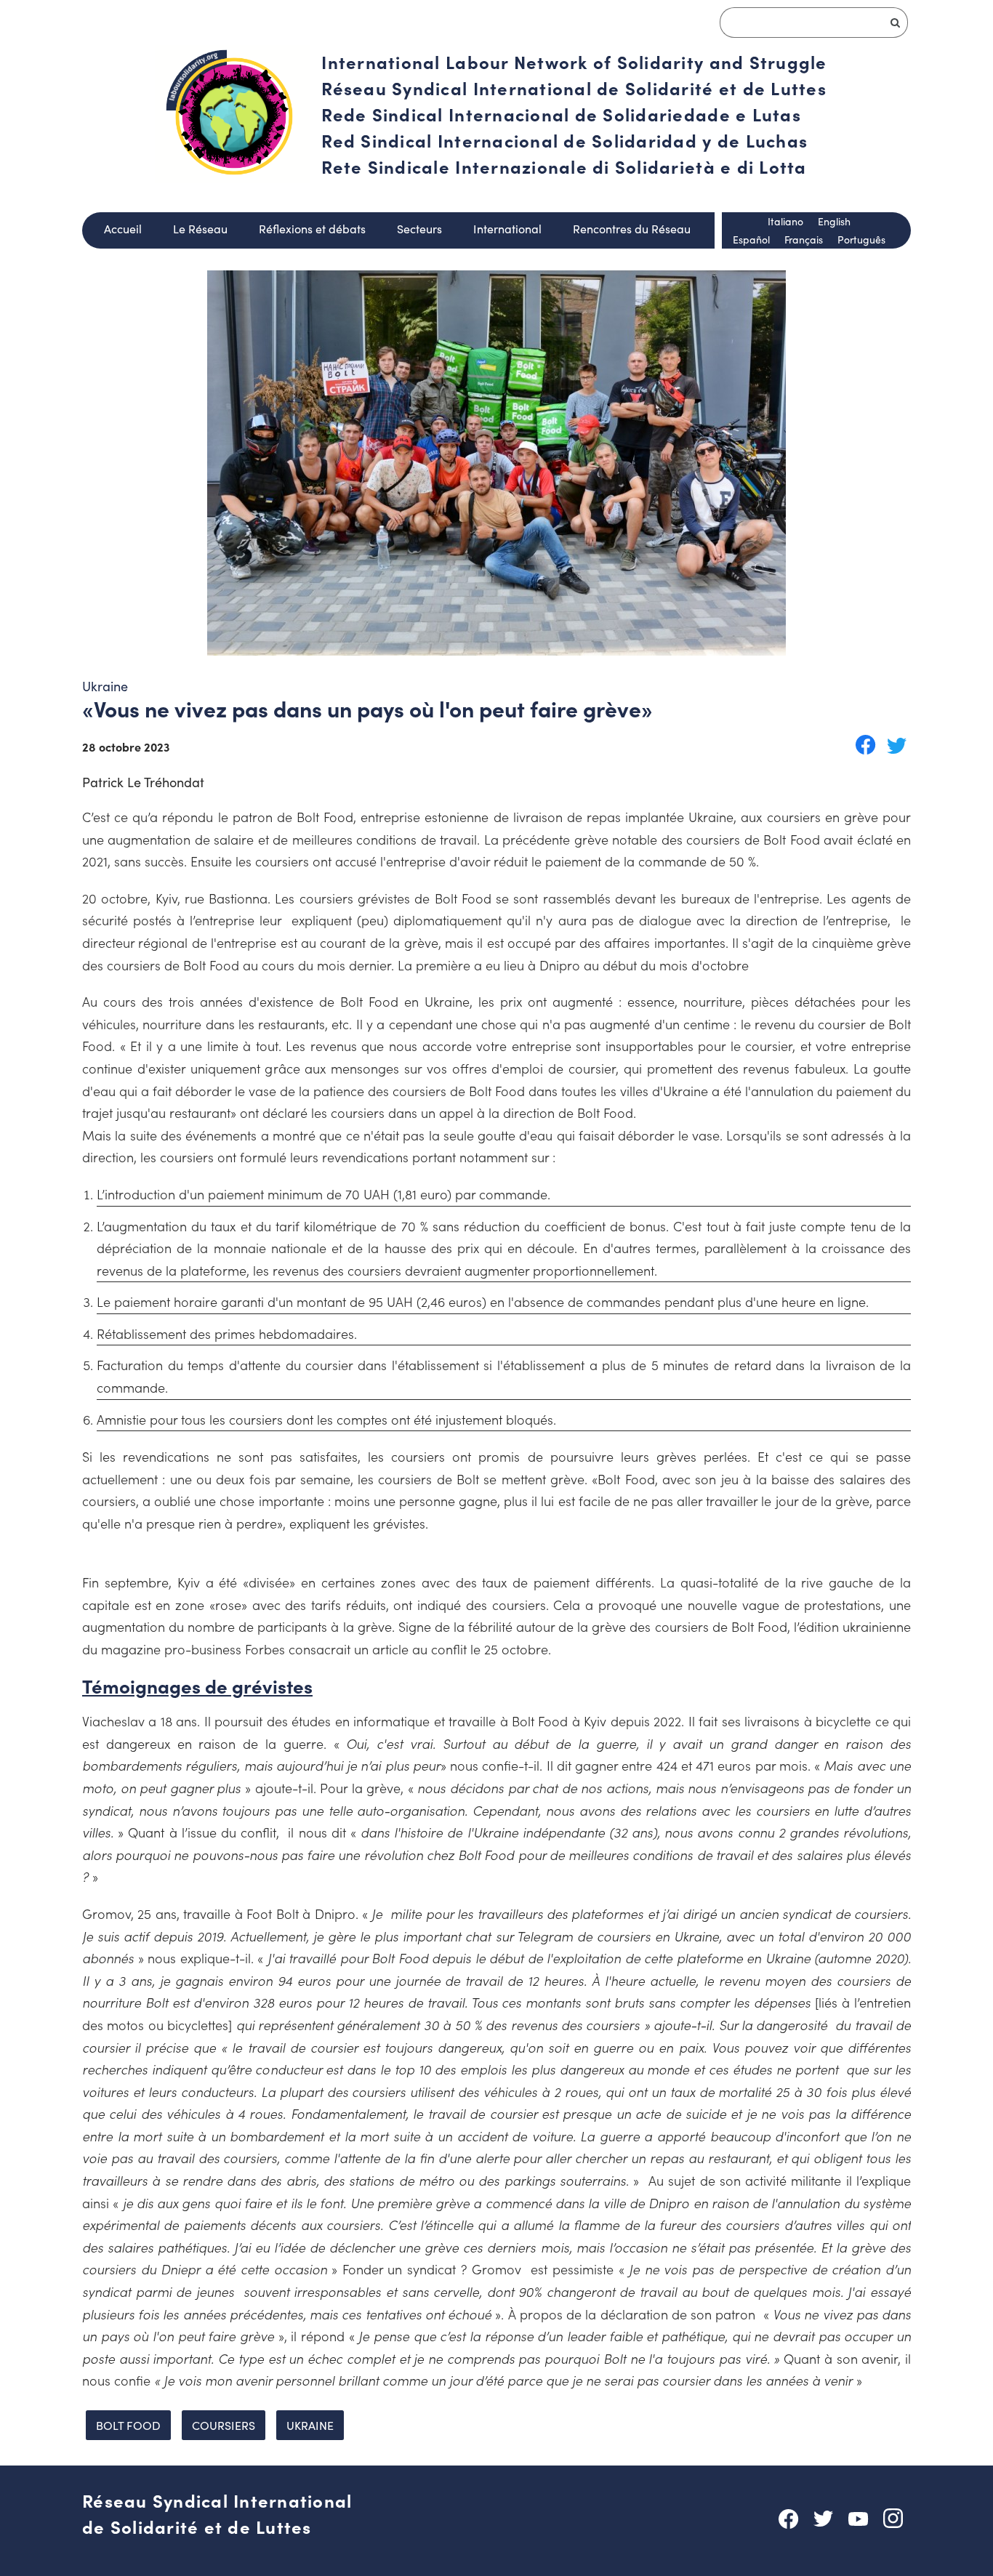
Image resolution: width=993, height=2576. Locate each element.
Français (804, 240)
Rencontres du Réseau (632, 229)
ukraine (310, 2425)
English (834, 221)
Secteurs (419, 229)
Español (751, 240)
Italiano (785, 221)
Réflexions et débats (312, 229)
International (507, 229)
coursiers (224, 2425)
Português (861, 240)
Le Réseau (200, 229)
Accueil (123, 229)
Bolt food (128, 2425)
